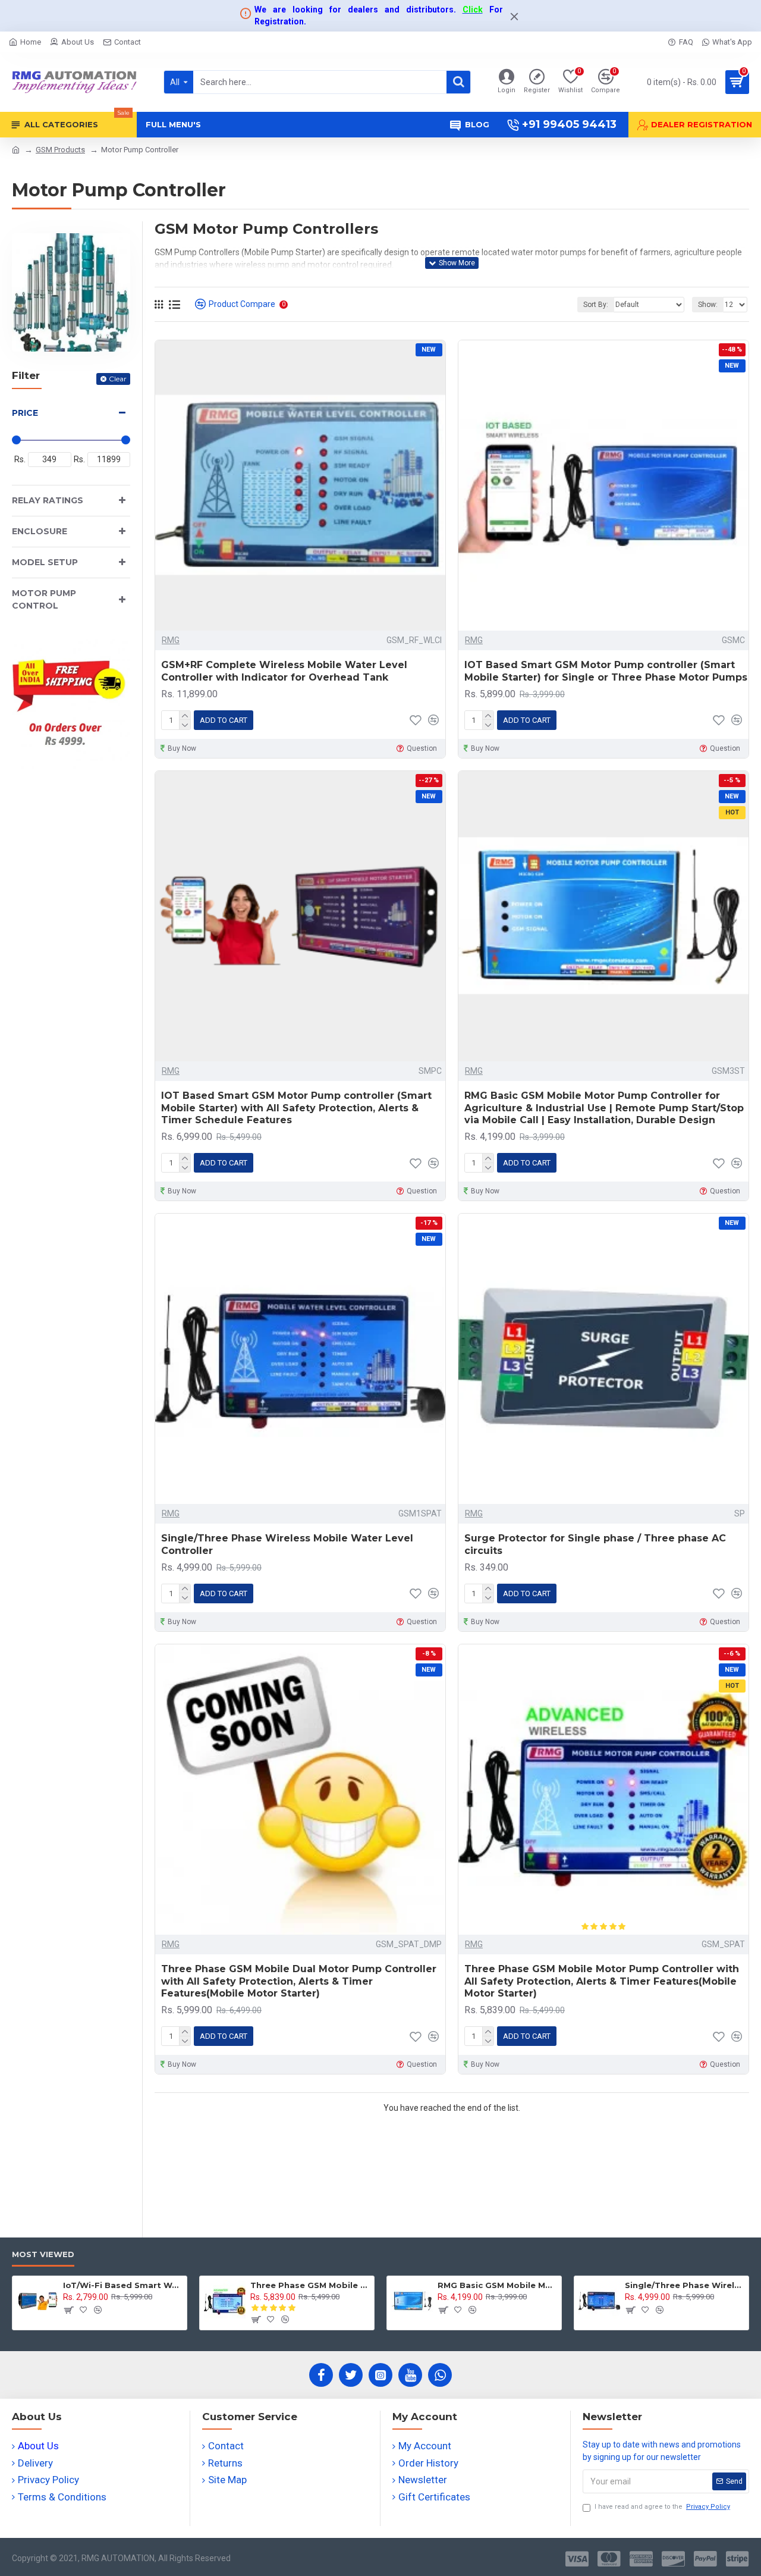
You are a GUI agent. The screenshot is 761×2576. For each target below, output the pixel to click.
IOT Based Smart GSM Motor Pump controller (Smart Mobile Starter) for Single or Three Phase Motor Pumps (606, 671)
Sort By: (596, 305)
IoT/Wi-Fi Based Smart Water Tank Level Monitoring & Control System (123, 2285)
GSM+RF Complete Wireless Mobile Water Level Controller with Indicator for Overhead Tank (284, 671)
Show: (708, 305)
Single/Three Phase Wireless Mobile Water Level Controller (287, 1544)
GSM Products (60, 150)
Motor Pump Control (44, 599)
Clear (118, 379)
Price (25, 413)
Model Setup (45, 562)
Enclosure (40, 531)
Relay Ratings (48, 500)
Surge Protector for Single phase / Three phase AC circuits (595, 1544)
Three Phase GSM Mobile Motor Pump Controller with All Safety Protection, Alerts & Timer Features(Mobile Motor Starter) (602, 1981)
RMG (171, 640)
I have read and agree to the (662, 2507)
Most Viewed (43, 2254)
